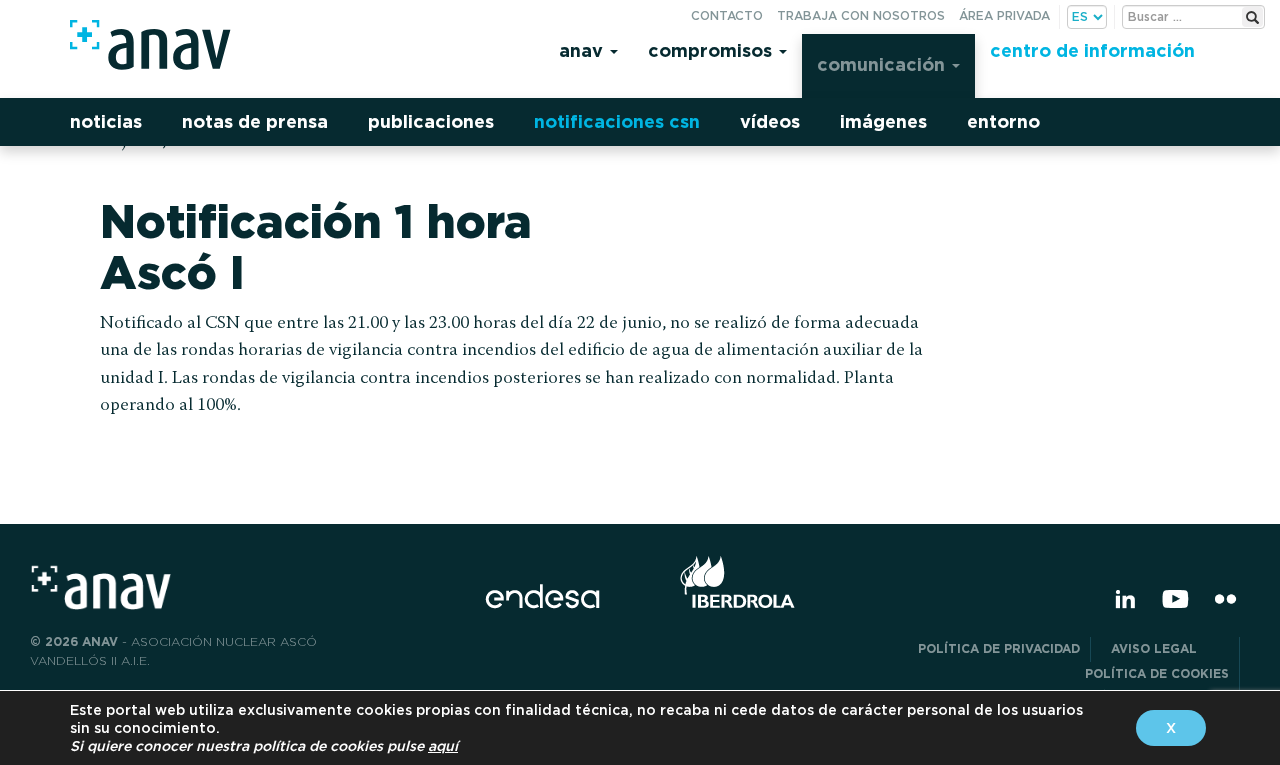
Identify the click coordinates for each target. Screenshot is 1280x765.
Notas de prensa (255, 121)
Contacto (727, 15)
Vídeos (770, 121)
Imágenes (883, 121)
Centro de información (1092, 50)
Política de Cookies (1157, 673)
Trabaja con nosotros (861, 15)
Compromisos (712, 50)
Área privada (1004, 15)
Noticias (106, 121)
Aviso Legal (1170, 648)
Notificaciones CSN (617, 121)
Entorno (1003, 121)
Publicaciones (431, 121)
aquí (443, 746)
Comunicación (883, 64)
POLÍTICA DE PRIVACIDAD (999, 648)
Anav (583, 50)
